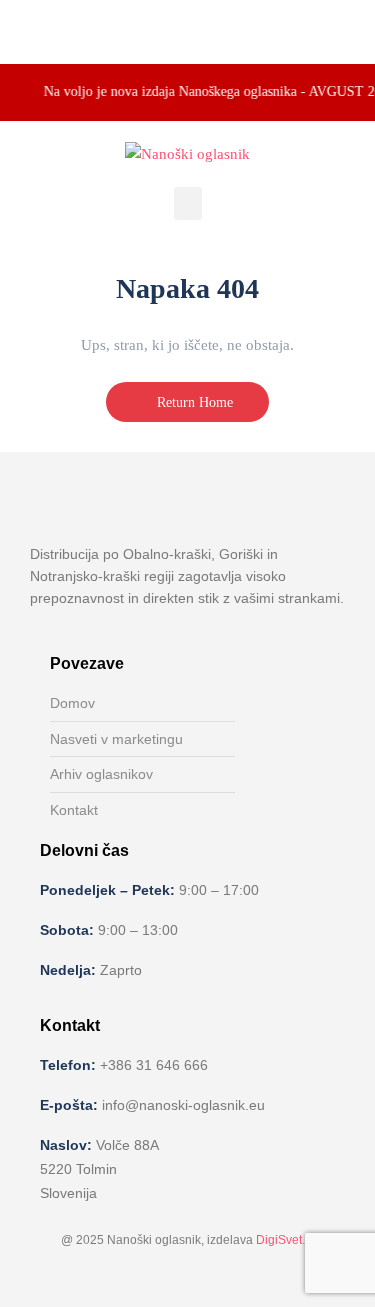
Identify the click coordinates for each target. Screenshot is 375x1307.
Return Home (193, 402)
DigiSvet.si (285, 1240)
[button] (188, 203)
